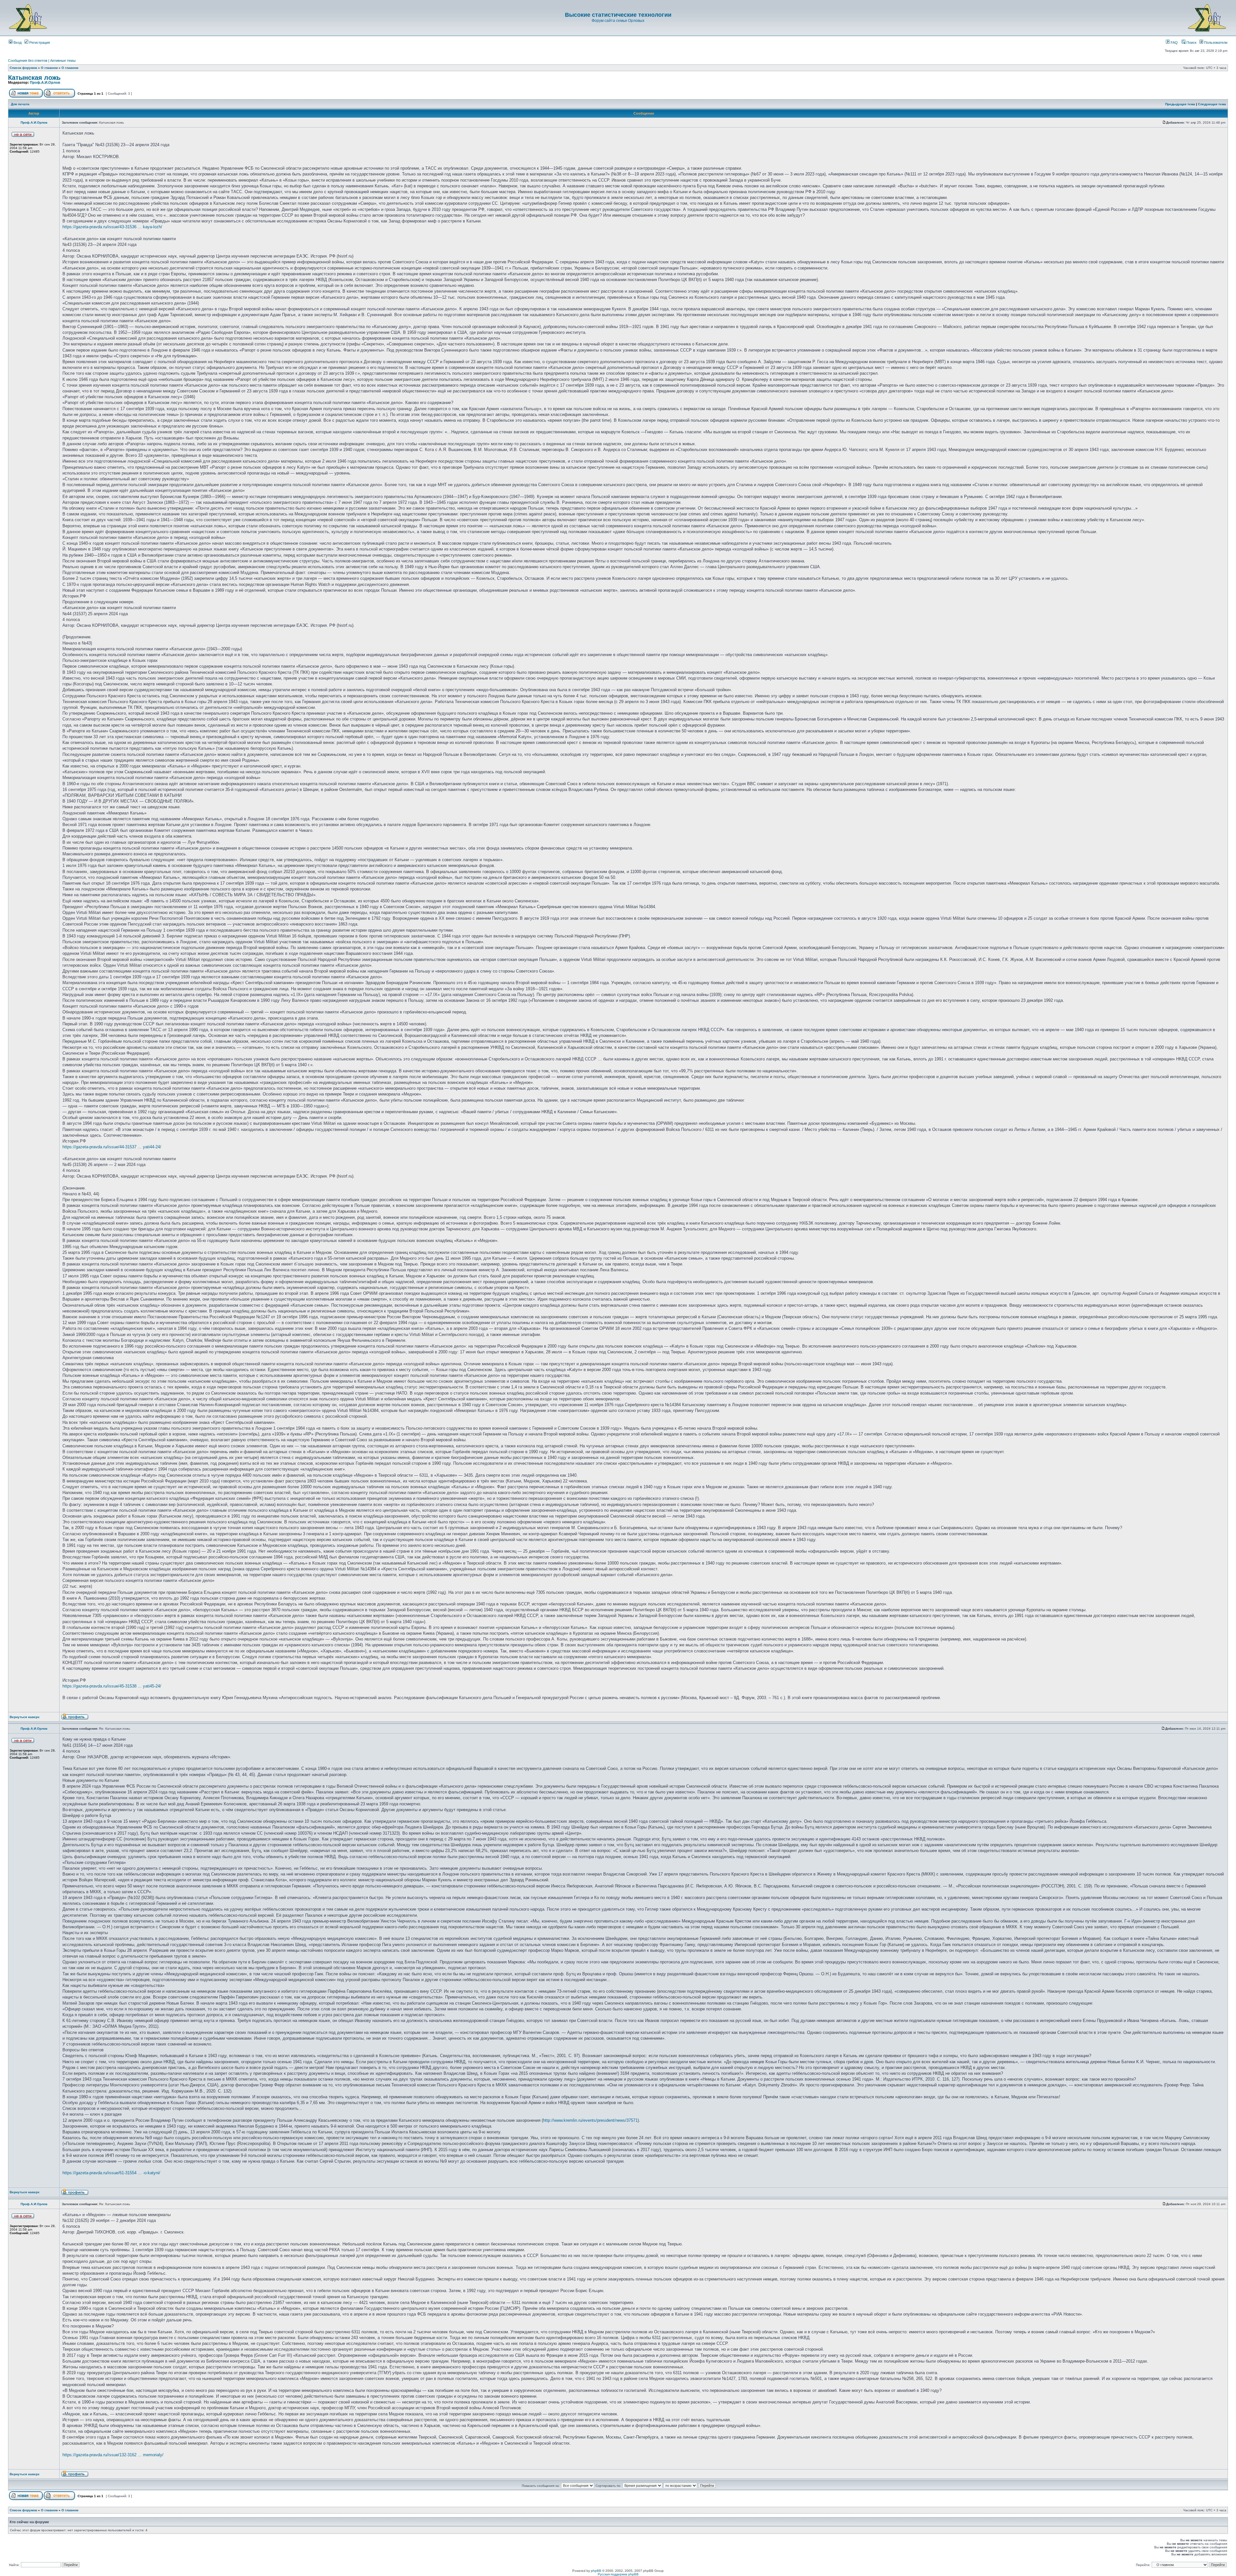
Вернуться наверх (25, 1717)
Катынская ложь (34, 78)
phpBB (596, 2571)
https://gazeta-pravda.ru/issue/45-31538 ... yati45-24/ (112, 1686)
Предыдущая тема (1180, 104)
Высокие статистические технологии (618, 15)
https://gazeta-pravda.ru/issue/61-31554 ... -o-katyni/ (111, 2173)
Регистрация (39, 42)
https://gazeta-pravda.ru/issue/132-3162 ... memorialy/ (113, 2455)
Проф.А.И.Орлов (45, 82)
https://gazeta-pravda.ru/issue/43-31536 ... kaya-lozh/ (112, 227)
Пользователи (1215, 42)
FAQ (1174, 42)
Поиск (1191, 42)
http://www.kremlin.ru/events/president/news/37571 (590, 2120)
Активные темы (63, 61)
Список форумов (23, 68)
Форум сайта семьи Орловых (618, 21)
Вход (17, 42)
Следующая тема (1212, 104)
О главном (49, 68)
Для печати (20, 104)
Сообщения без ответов (28, 61)
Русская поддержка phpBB (618, 2574)
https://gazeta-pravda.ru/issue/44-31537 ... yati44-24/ (112, 1147)
